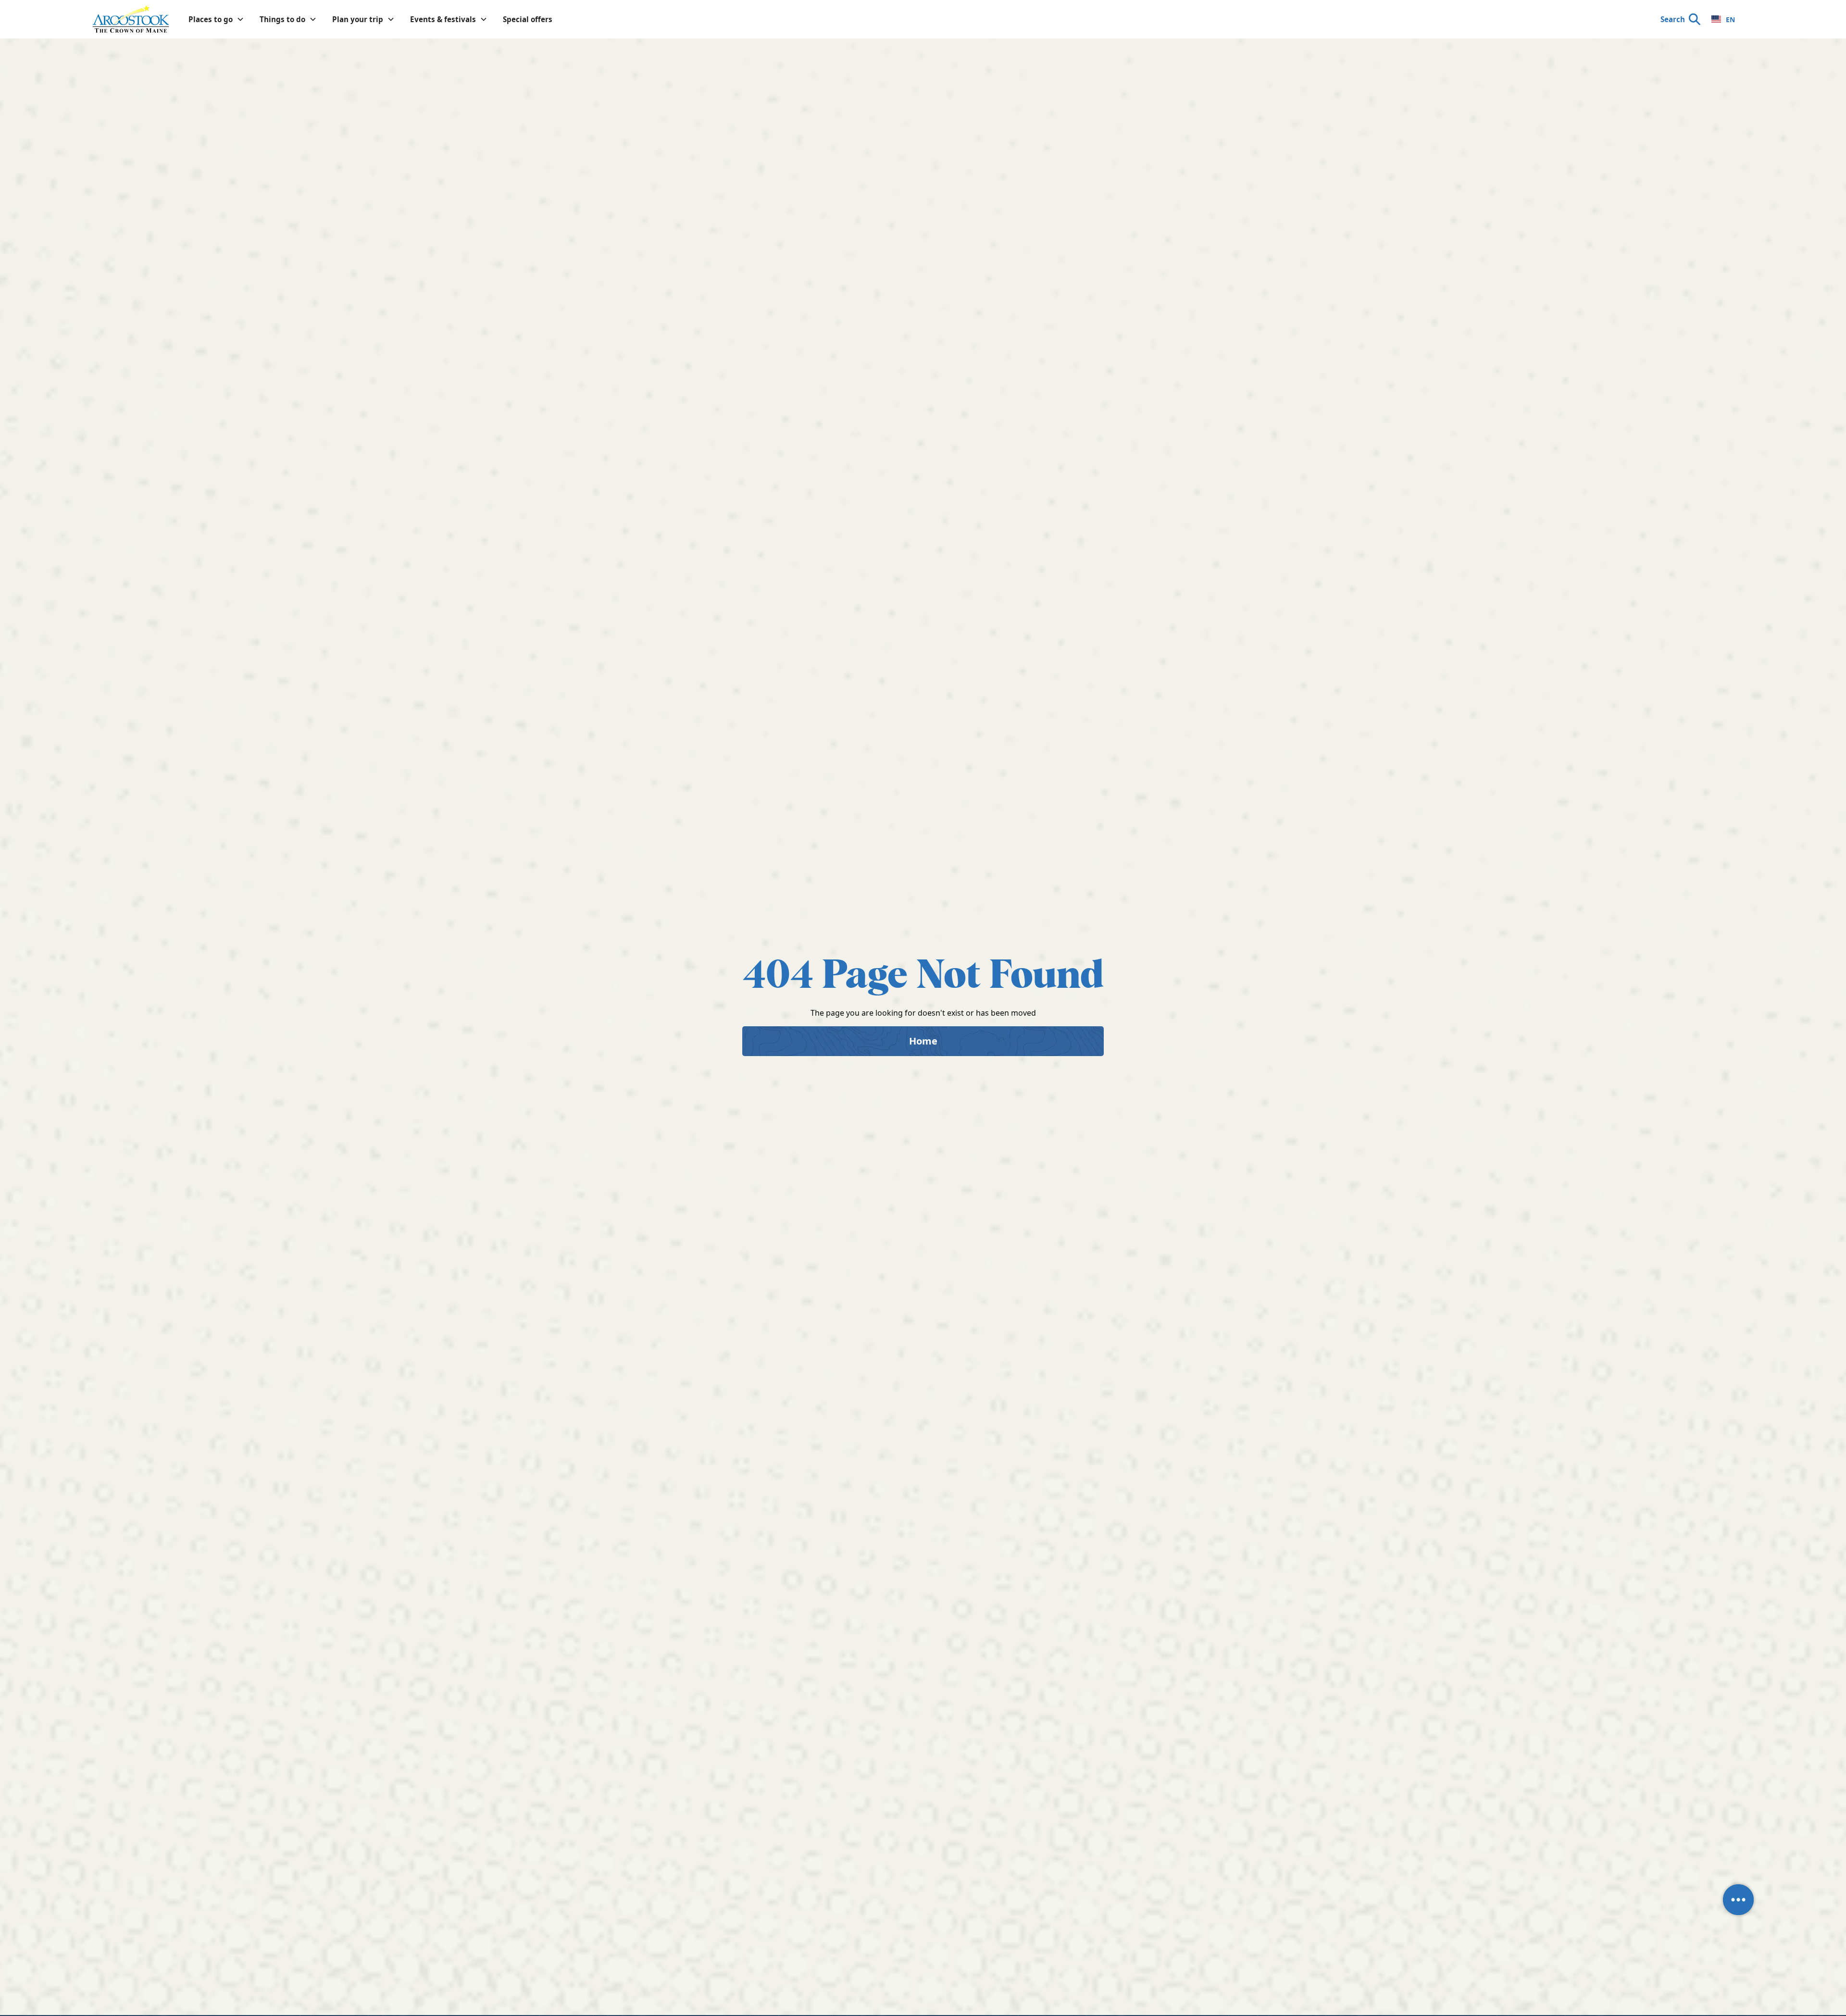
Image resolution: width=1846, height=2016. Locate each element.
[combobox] (1723, 19)
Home (923, 1041)
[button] (216, 19)
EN (1730, 19)
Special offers (528, 19)
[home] (131, 19)
